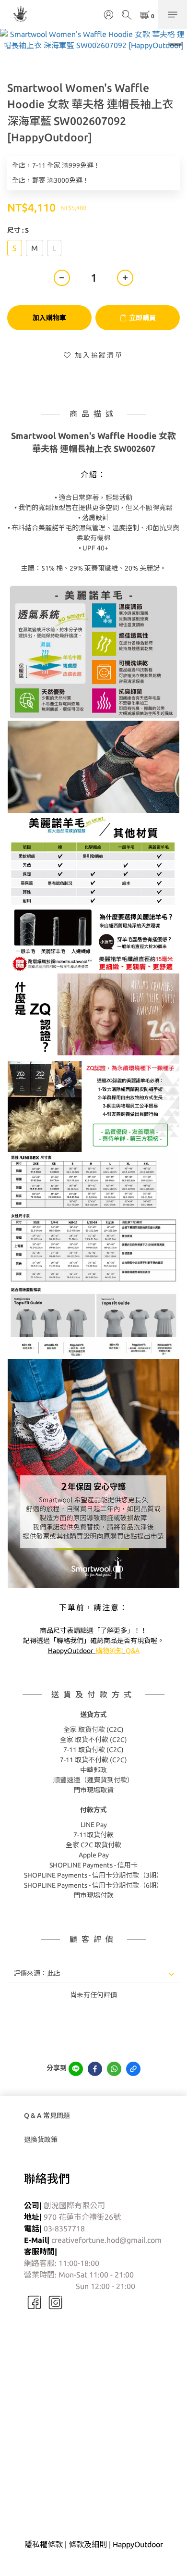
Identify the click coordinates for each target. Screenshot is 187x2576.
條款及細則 (88, 2544)
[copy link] (133, 2069)
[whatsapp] (114, 2069)
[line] (76, 2069)
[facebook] (95, 2069)
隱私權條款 (44, 2544)
